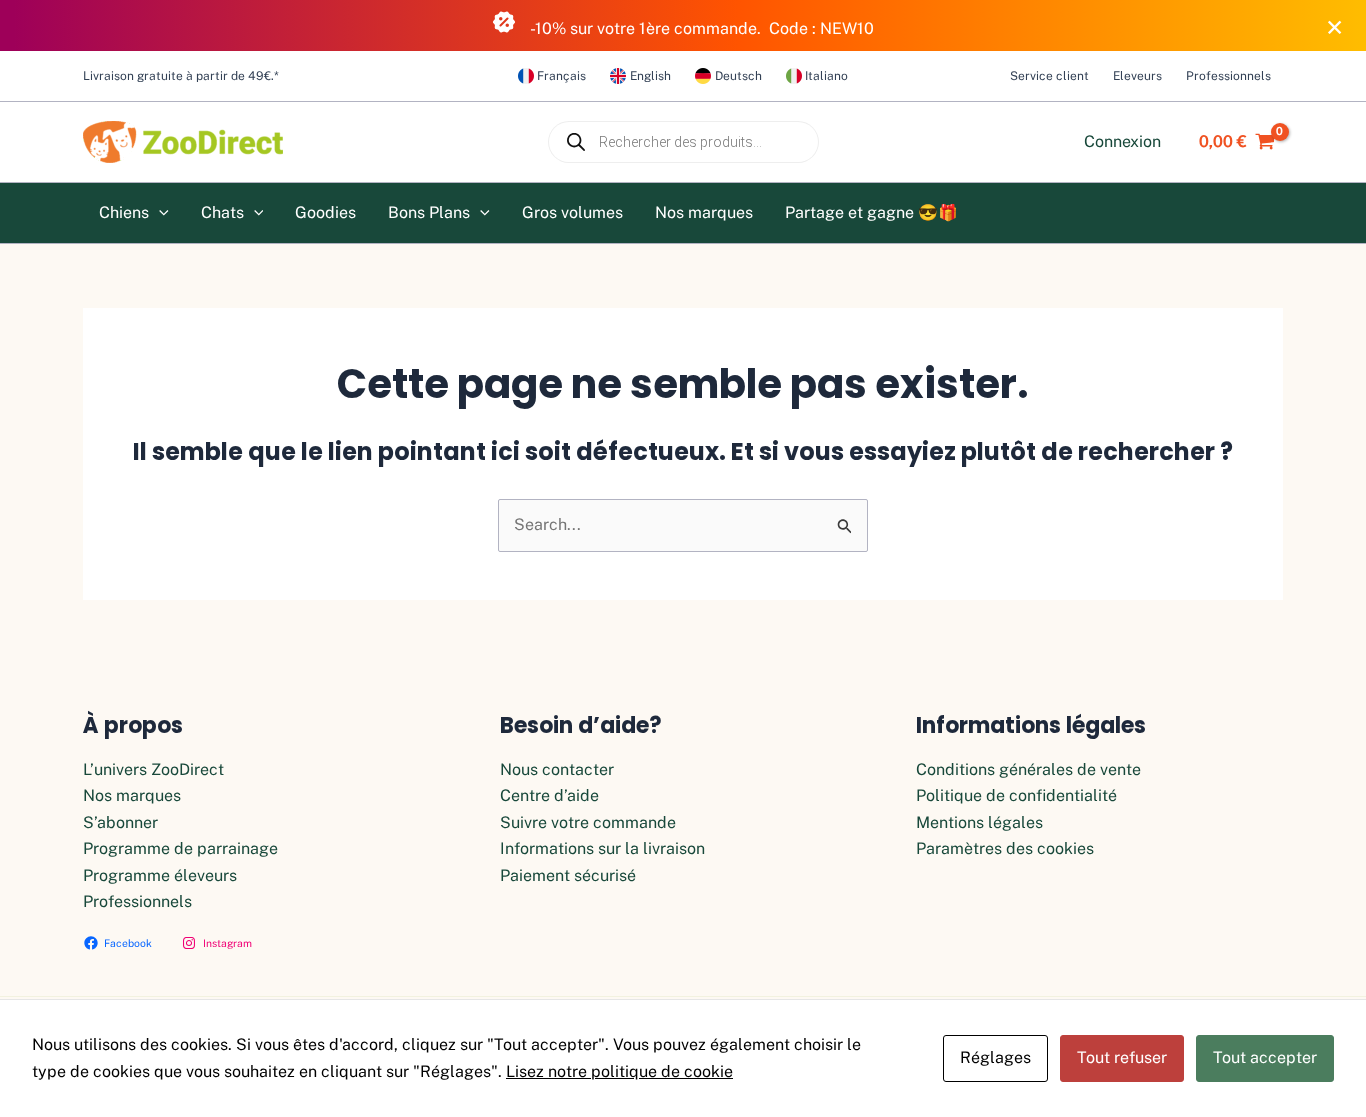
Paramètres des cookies (1005, 848)
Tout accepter (1265, 1057)
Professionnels (137, 901)
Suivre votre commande (588, 822)
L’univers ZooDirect (153, 769)
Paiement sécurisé (568, 875)
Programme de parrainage (180, 848)
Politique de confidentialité (1016, 795)
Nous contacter (557, 769)
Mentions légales (979, 822)
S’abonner (120, 822)
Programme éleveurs (160, 875)
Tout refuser (1122, 1057)
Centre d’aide (549, 795)
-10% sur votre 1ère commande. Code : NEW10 (701, 28)
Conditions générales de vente (1028, 769)
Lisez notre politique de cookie (619, 1071)
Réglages (995, 1057)
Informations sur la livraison (602, 848)
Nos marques (132, 795)
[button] (159, 213)
